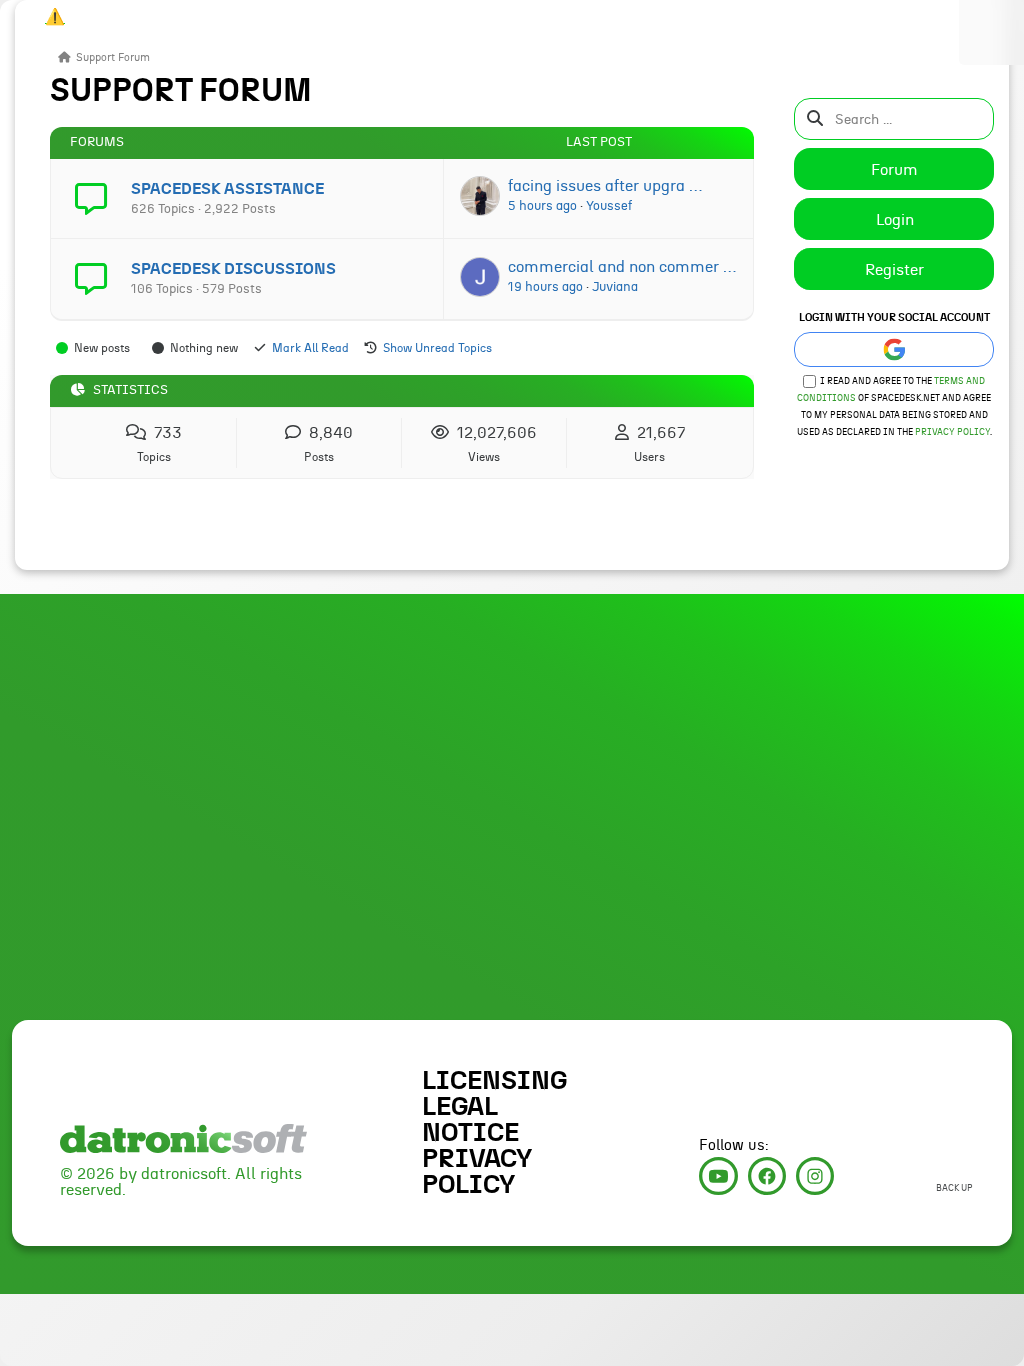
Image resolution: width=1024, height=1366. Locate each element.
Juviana (615, 287)
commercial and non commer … (622, 267)
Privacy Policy (952, 432)
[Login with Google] (894, 349)
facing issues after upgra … (605, 186)
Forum (894, 170)
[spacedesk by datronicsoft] (50, 14)
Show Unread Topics (437, 348)
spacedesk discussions (233, 269)
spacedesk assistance (227, 189)
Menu (991, 32)
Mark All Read (310, 348)
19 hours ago (545, 287)
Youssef (609, 206)
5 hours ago (542, 206)
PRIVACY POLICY (477, 1172)
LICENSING (494, 1081)
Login (895, 220)
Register (894, 270)
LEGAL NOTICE (470, 1120)
